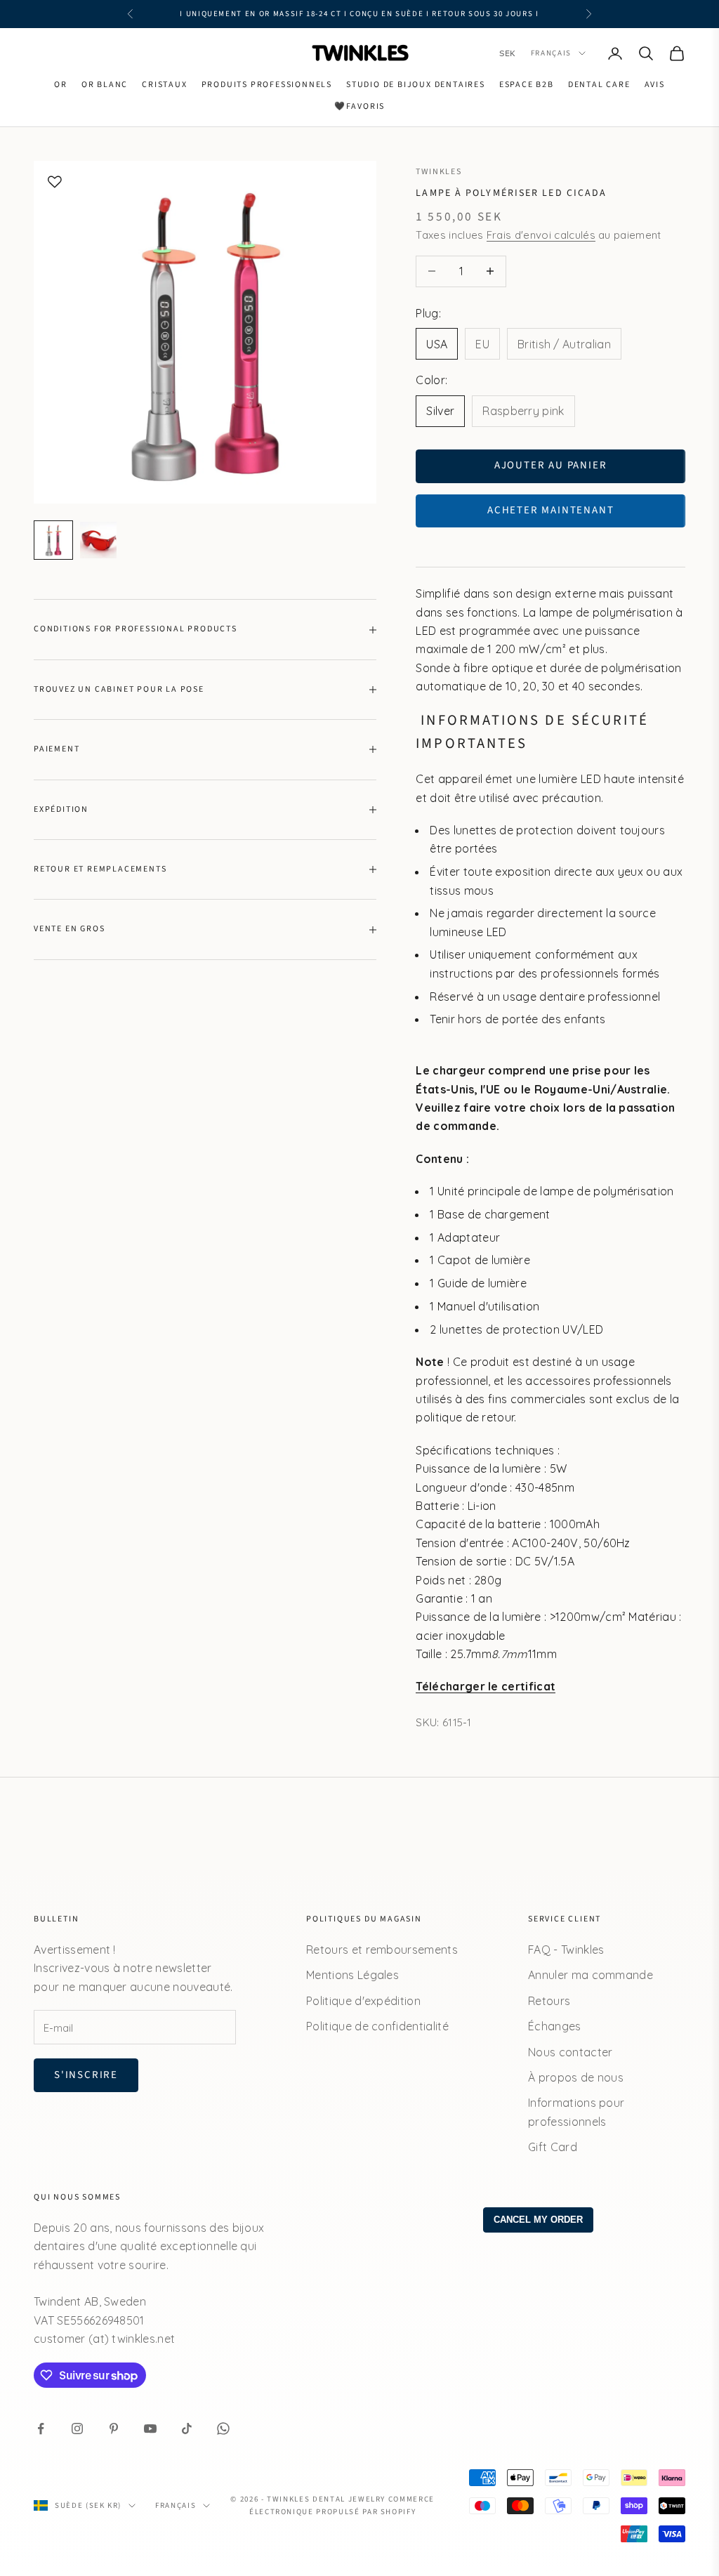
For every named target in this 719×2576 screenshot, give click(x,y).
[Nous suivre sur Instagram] (77, 2429)
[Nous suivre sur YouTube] (150, 2429)
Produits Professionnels (267, 85)
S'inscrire (86, 2075)
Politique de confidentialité (377, 2026)
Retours (549, 2001)
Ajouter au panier (551, 465)
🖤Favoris (359, 106)
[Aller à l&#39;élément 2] (98, 540)
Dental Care (599, 85)
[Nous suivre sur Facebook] (41, 2429)
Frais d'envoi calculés (541, 235)
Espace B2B (527, 85)
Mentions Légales (352, 1975)
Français (551, 53)
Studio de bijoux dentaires (416, 85)
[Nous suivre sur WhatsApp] (223, 2429)
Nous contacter (570, 2052)
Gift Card (553, 2147)
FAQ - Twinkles (566, 1950)
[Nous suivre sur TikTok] (187, 2429)
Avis (655, 85)
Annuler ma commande (591, 1975)
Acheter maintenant (550, 510)
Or (61, 85)
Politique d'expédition (363, 2001)
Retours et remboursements (382, 1950)
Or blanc (105, 85)
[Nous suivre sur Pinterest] (114, 2429)
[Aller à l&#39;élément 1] (53, 540)
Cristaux (164, 85)
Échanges (555, 2026)
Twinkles (438, 172)
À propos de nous (576, 2077)
